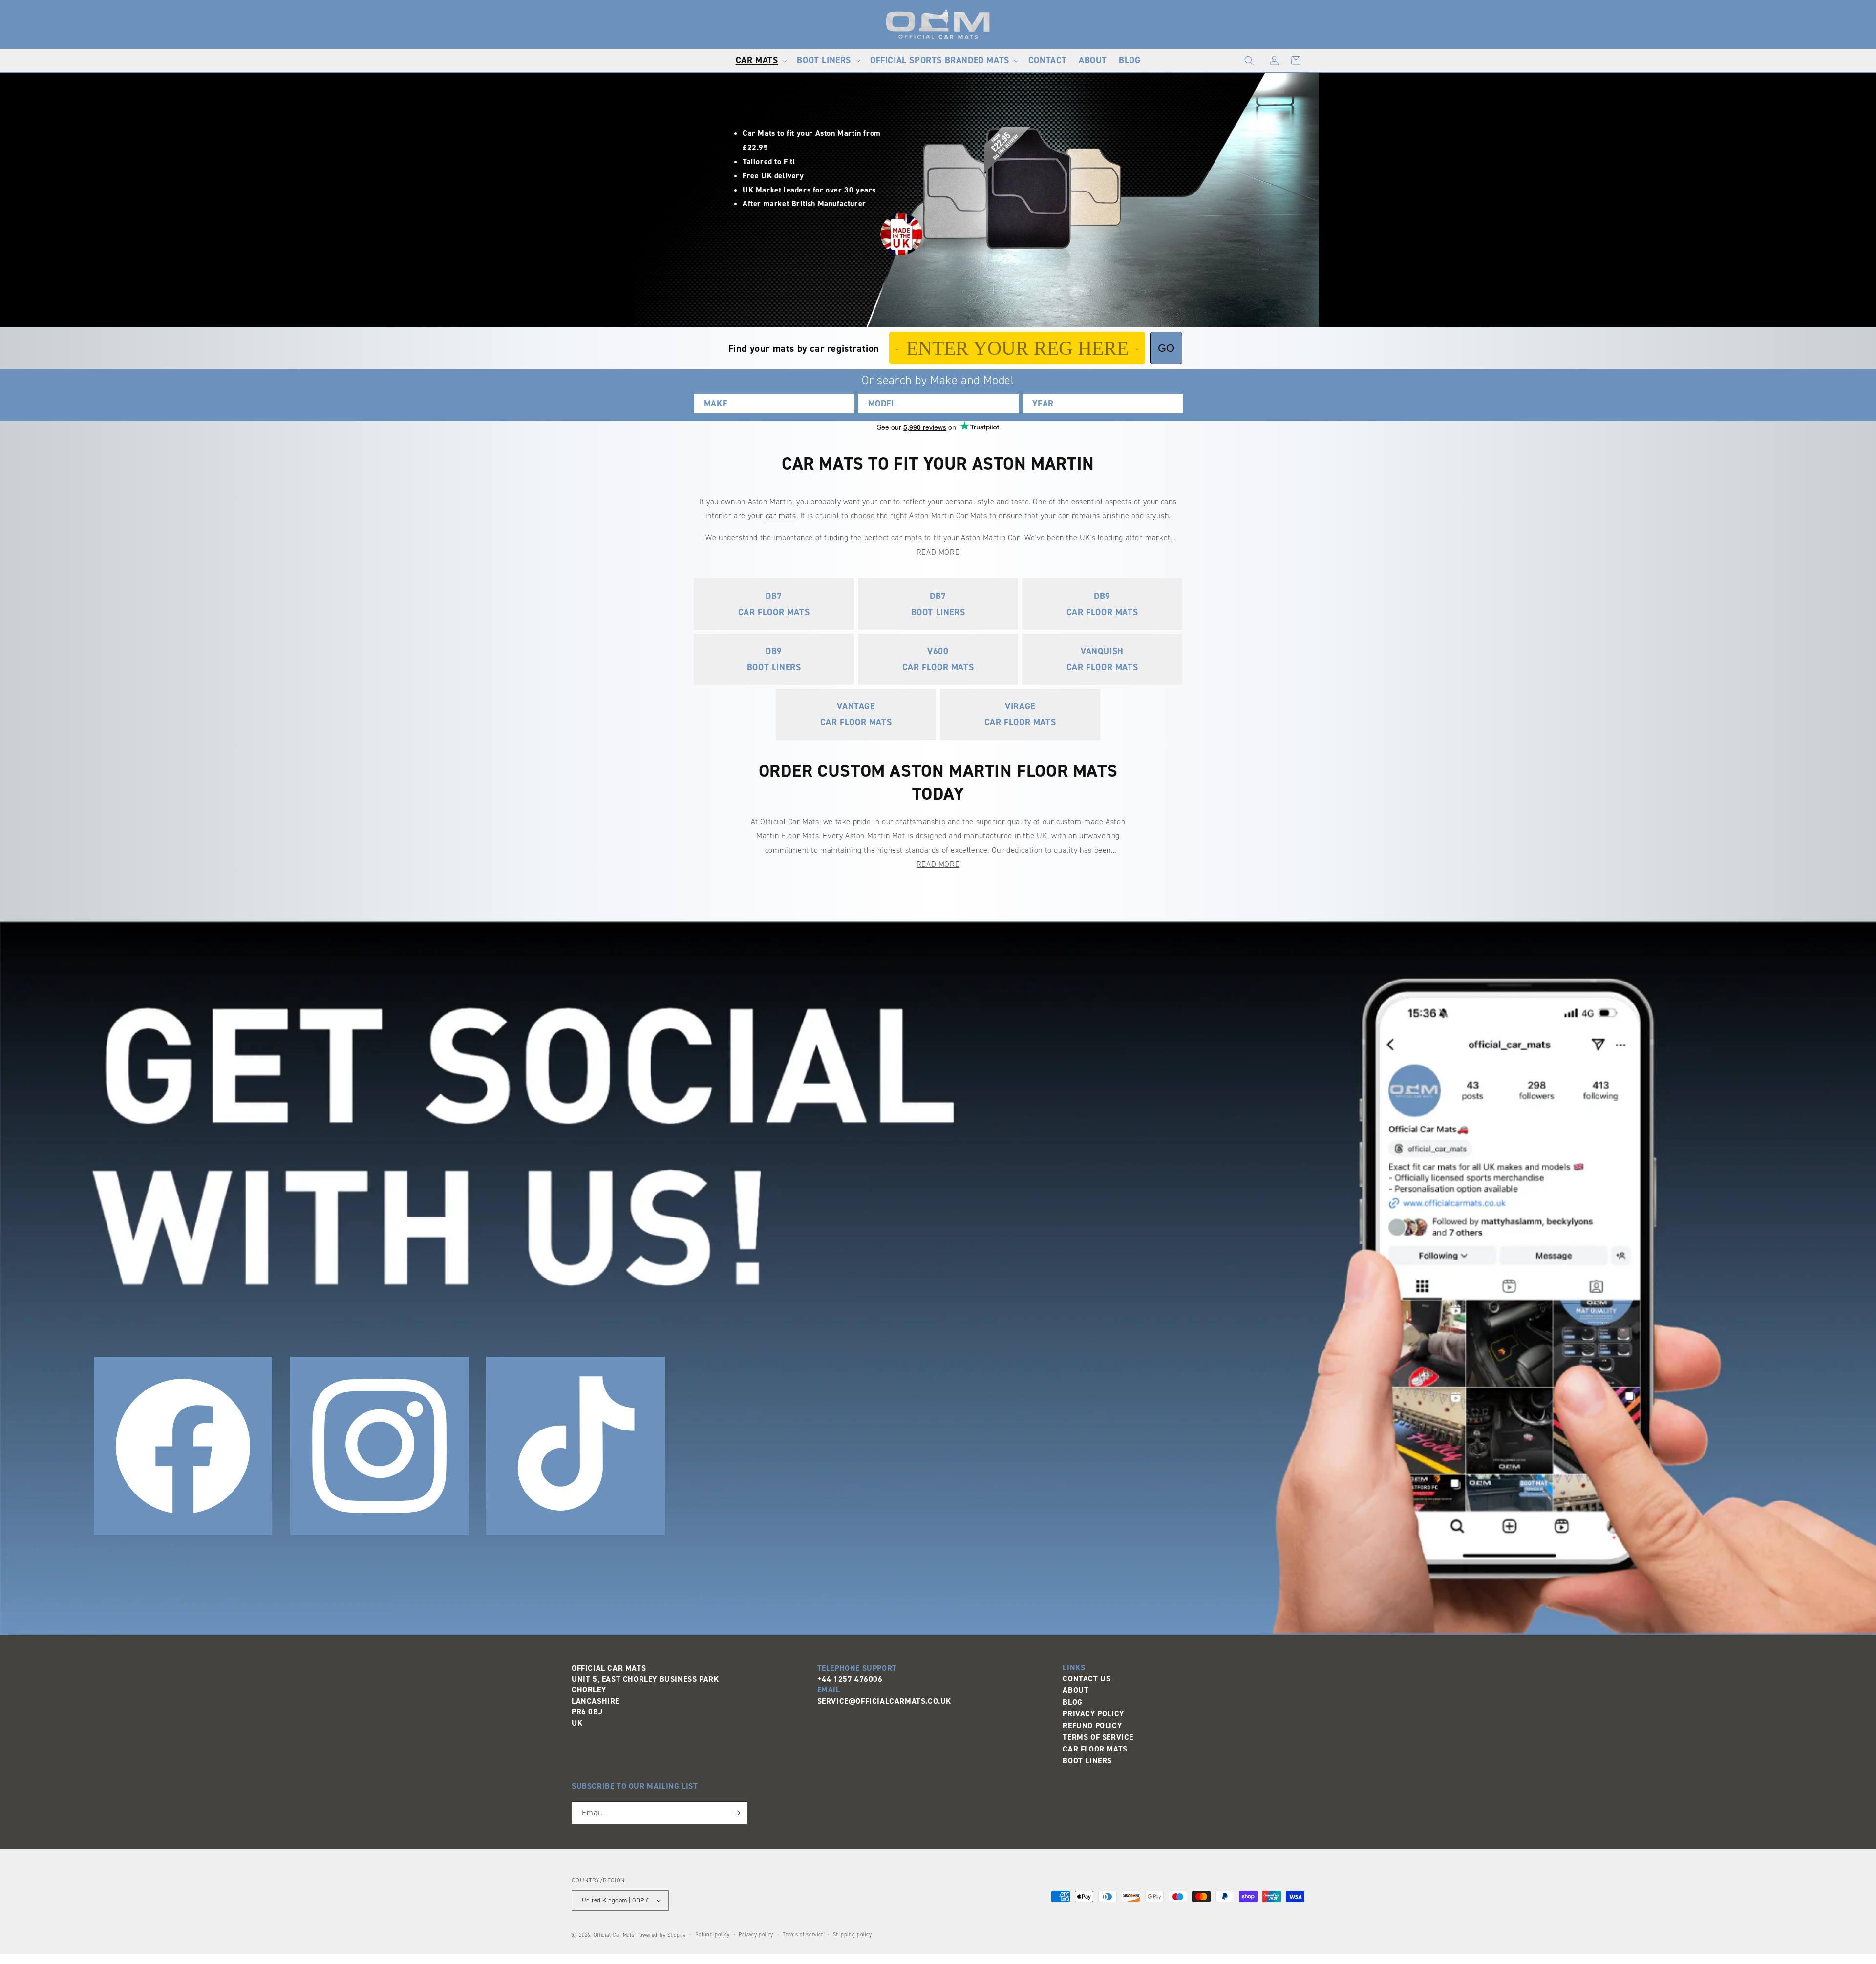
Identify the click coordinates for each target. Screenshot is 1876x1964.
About (1076, 1690)
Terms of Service (1098, 1737)
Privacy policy (756, 1934)
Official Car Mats (614, 1935)
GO (1166, 348)
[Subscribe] (736, 1813)
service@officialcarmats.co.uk (884, 1701)
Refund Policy (1092, 1725)
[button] (761, 60)
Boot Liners (1087, 1761)
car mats (781, 516)
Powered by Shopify (661, 1935)
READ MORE (938, 552)
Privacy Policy (1093, 1714)
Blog (1072, 1702)
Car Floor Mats (1095, 1749)
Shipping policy (853, 1934)
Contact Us (1087, 1678)
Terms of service (803, 1934)
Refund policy (713, 1934)
